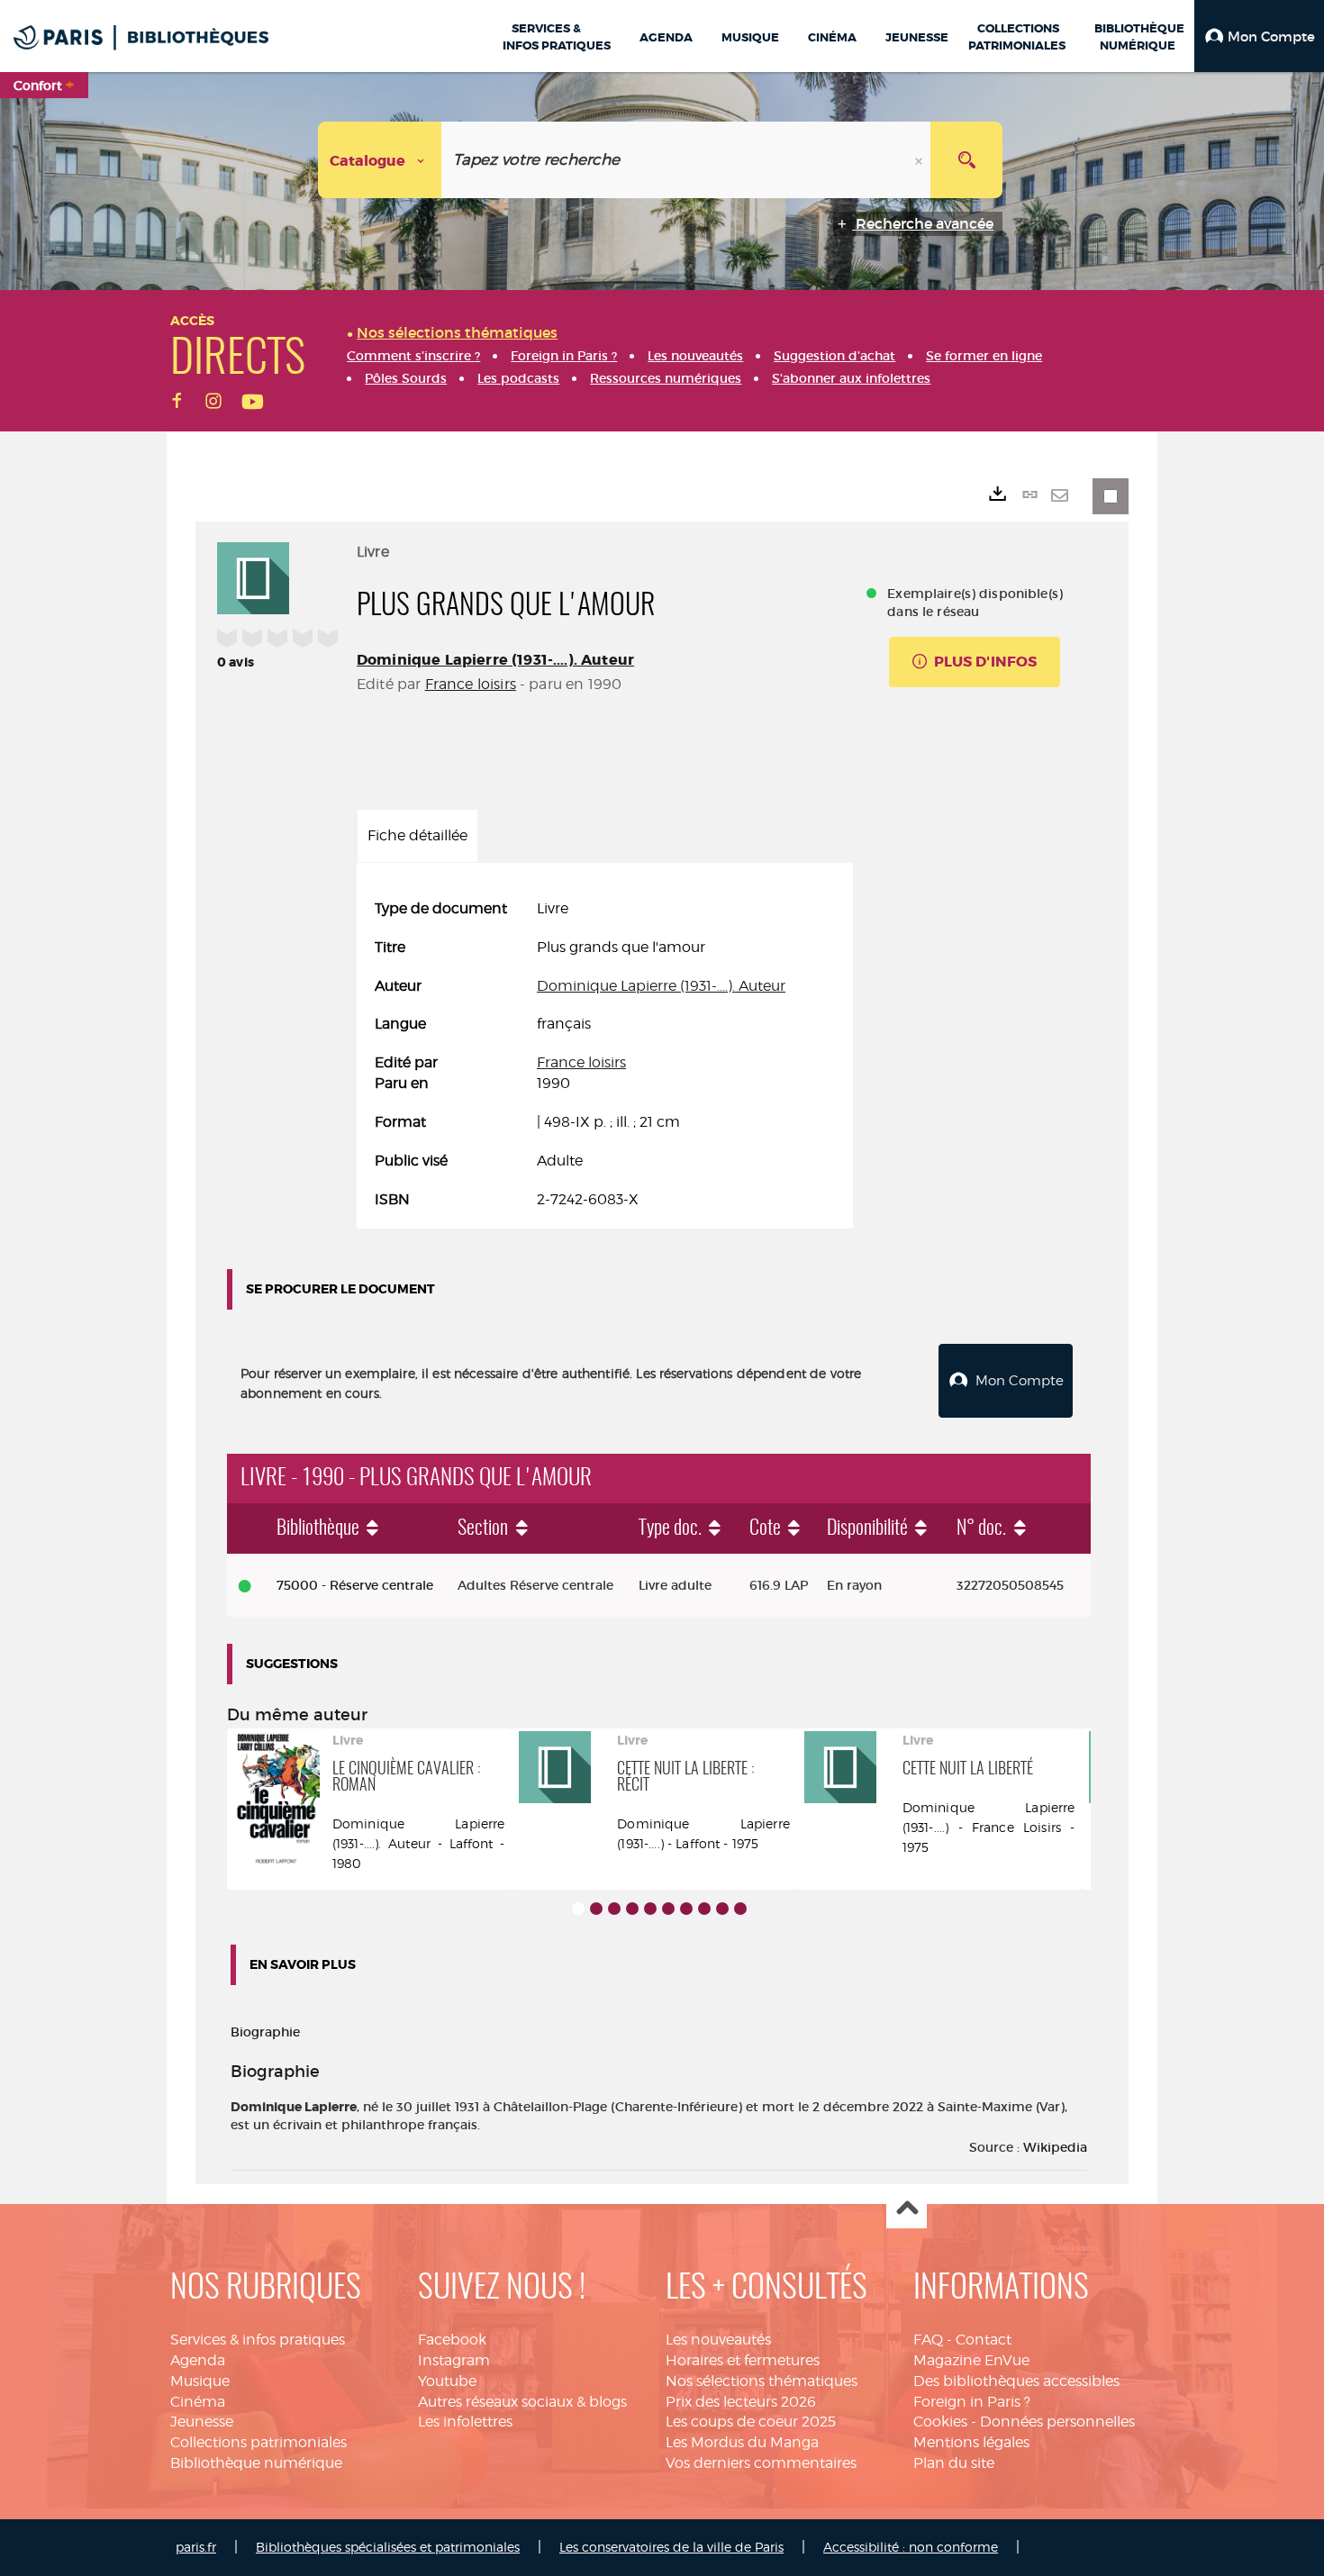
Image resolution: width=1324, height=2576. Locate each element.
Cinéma (198, 2402)
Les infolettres (465, 2422)
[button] (1259, 36)
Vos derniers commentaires (761, 2463)
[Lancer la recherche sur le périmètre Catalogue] (966, 160)
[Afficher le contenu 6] (668, 1909)
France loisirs (471, 684)
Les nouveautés (718, 2340)
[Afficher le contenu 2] (596, 1909)
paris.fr (196, 2547)
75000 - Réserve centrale (355, 1585)
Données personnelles (1057, 2422)
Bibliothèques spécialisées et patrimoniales (388, 2547)
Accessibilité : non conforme (911, 2547)
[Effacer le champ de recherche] (920, 160)
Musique (200, 2381)
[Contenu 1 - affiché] (578, 1909)
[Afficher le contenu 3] (614, 1909)
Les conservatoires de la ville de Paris (671, 2547)
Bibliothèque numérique (256, 2463)
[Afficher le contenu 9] (722, 1909)
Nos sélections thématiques (762, 2381)
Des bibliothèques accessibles (1016, 2381)
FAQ (928, 2340)
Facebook (452, 2340)
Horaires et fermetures (743, 2360)
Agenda (198, 2360)
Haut (907, 2209)
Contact (984, 2340)
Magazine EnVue (971, 2360)
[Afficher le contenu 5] (650, 1909)
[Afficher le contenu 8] (704, 1909)
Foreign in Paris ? (972, 2402)
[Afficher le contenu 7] (686, 1909)
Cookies (940, 2422)
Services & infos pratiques (258, 2340)
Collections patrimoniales (258, 2442)
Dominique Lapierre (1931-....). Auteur (495, 660)
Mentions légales (971, 2442)
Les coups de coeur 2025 (751, 2422)
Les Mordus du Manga (742, 2442)
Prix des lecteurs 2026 (741, 2402)
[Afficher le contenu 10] (740, 1909)
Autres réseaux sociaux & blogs (522, 2402)
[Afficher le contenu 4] (632, 1909)
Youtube (447, 2381)
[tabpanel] (605, 1055)
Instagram (454, 2360)
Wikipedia (1055, 2147)
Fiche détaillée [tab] (417, 835)
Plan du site (954, 2463)
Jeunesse (202, 2422)
